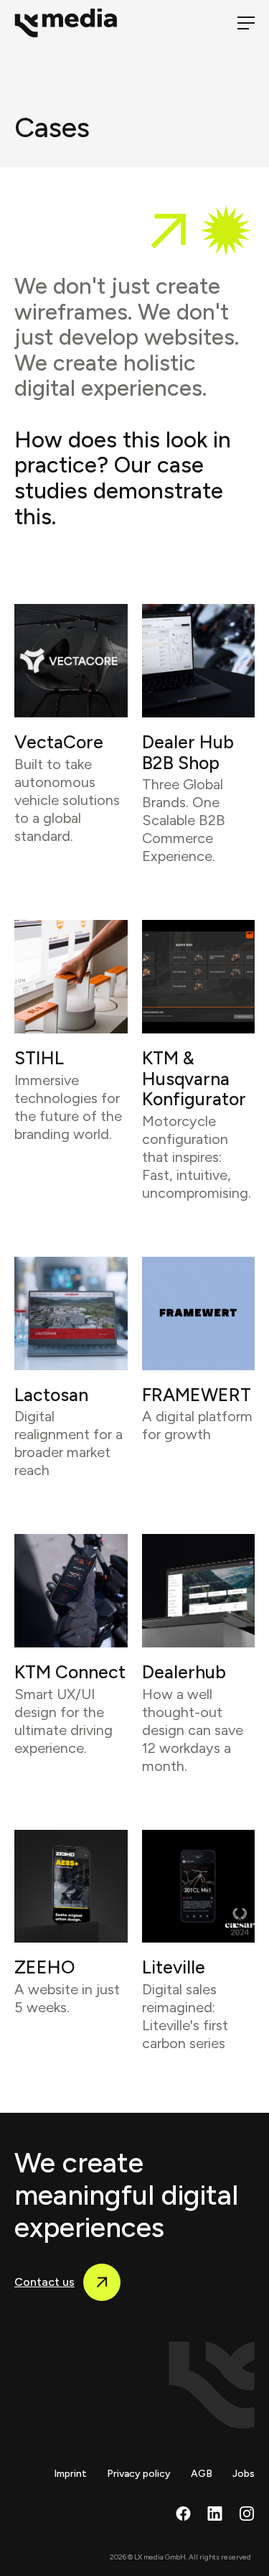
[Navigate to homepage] (72, 23)
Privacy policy (139, 2474)
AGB (202, 2474)
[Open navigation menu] (246, 23)
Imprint (70, 2474)
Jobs (244, 2474)
